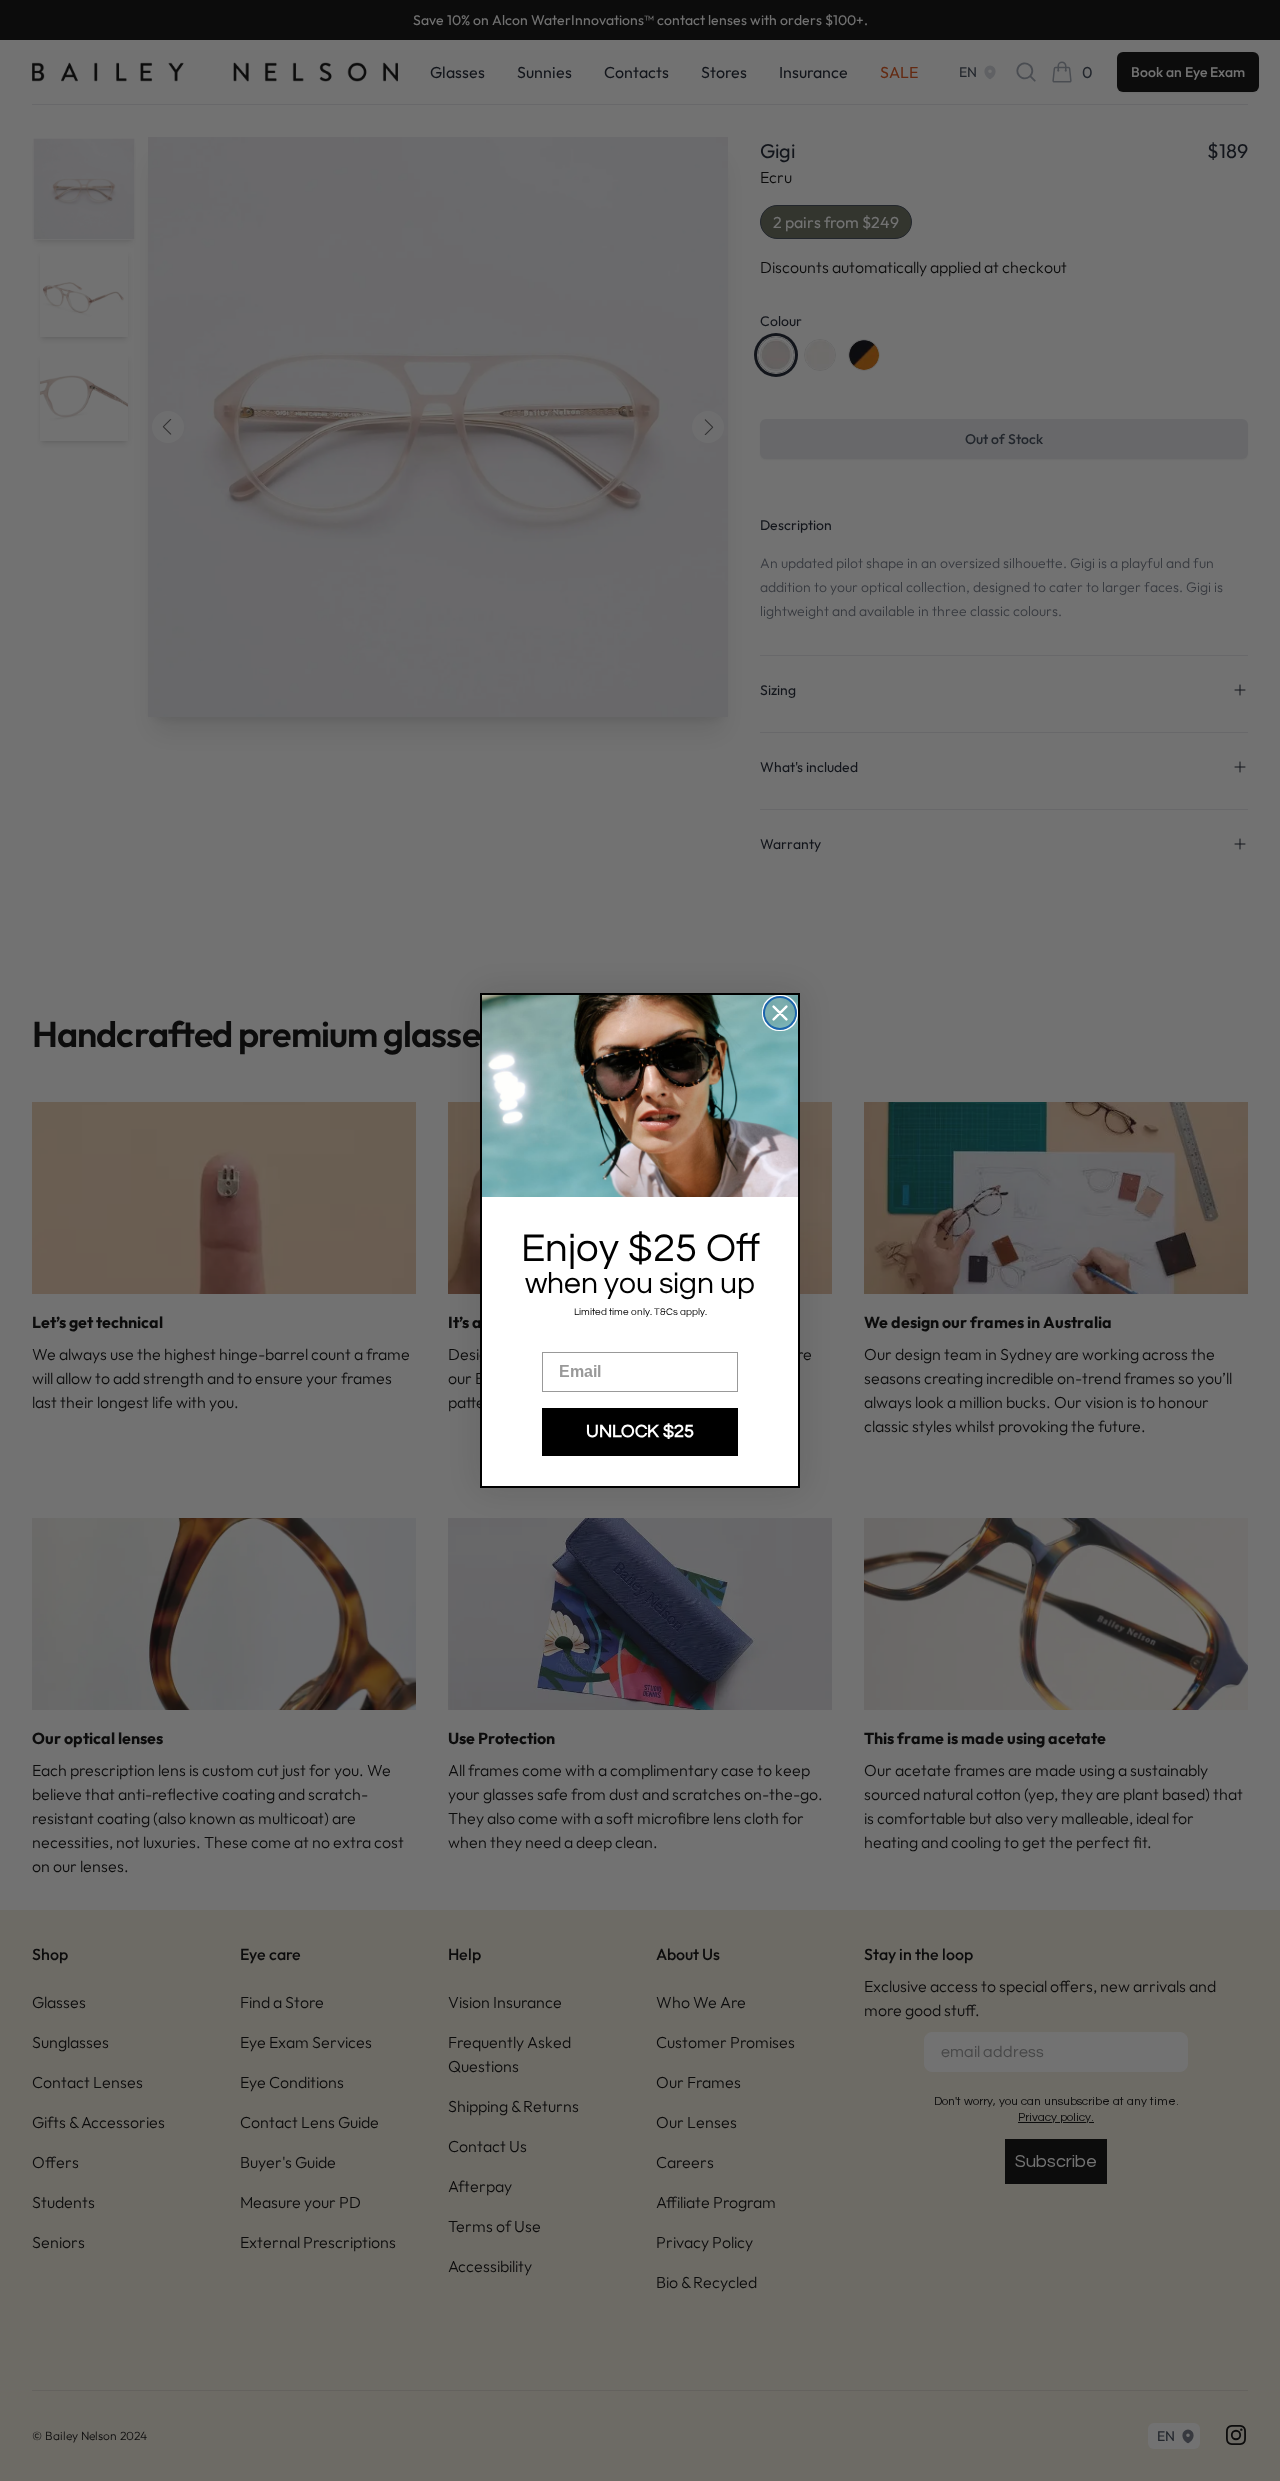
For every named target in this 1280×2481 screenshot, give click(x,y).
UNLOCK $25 (640, 1431)
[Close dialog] (780, 1013)
